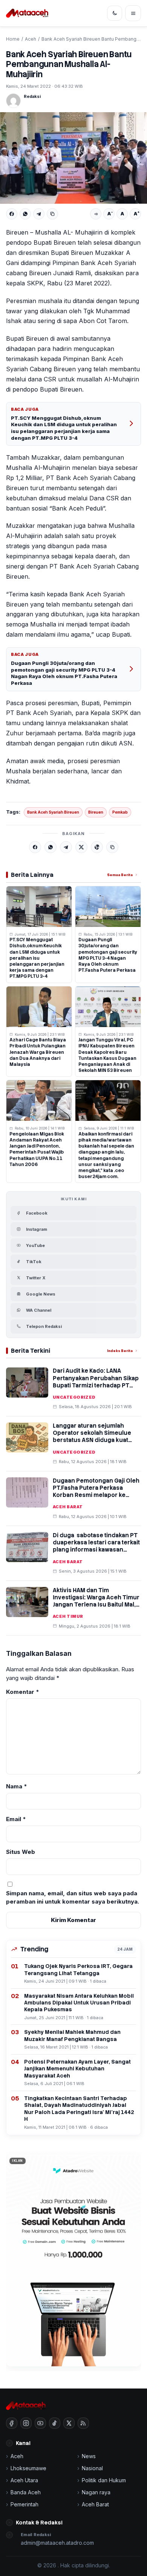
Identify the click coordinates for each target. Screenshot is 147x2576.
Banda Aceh (26, 2492)
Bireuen (96, 812)
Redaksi (32, 96)
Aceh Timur (68, 1616)
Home (13, 39)
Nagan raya (96, 2492)
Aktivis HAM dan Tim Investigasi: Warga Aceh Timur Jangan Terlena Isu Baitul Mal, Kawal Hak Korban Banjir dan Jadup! (96, 1605)
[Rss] (83, 2423)
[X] (81, 847)
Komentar (23, 1692)
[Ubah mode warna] (115, 13)
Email (16, 1819)
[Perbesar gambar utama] (73, 158)
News (89, 2456)
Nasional (92, 2468)
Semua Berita (120, 875)
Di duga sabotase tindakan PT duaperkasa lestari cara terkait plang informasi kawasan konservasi (96, 1546)
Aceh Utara (24, 2480)
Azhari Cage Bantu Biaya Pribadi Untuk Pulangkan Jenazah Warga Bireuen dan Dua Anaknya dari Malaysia (38, 1052)
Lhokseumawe (28, 2468)
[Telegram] (39, 214)
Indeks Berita (120, 1351)
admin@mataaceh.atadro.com (57, 2543)
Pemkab (120, 812)
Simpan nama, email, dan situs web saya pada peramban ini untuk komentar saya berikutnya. (73, 1898)
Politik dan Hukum (104, 2480)
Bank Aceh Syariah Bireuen (53, 812)
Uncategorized (74, 1397)
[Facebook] (12, 214)
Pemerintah (24, 2504)
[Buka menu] (133, 13)
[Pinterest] (97, 847)
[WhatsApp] (25, 214)
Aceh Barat (68, 1507)
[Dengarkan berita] (96, 214)
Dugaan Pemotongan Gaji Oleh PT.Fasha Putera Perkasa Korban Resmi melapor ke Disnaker (96, 1492)
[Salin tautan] (52, 214)
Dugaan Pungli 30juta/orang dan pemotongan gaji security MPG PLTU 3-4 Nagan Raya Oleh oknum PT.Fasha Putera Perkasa (64, 673)
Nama (17, 1786)
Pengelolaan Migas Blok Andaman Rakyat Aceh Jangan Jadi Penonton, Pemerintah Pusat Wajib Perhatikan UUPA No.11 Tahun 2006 (37, 1149)
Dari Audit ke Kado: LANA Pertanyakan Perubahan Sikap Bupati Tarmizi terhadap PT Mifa (96, 1382)
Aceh (31, 39)
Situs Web (21, 1852)
